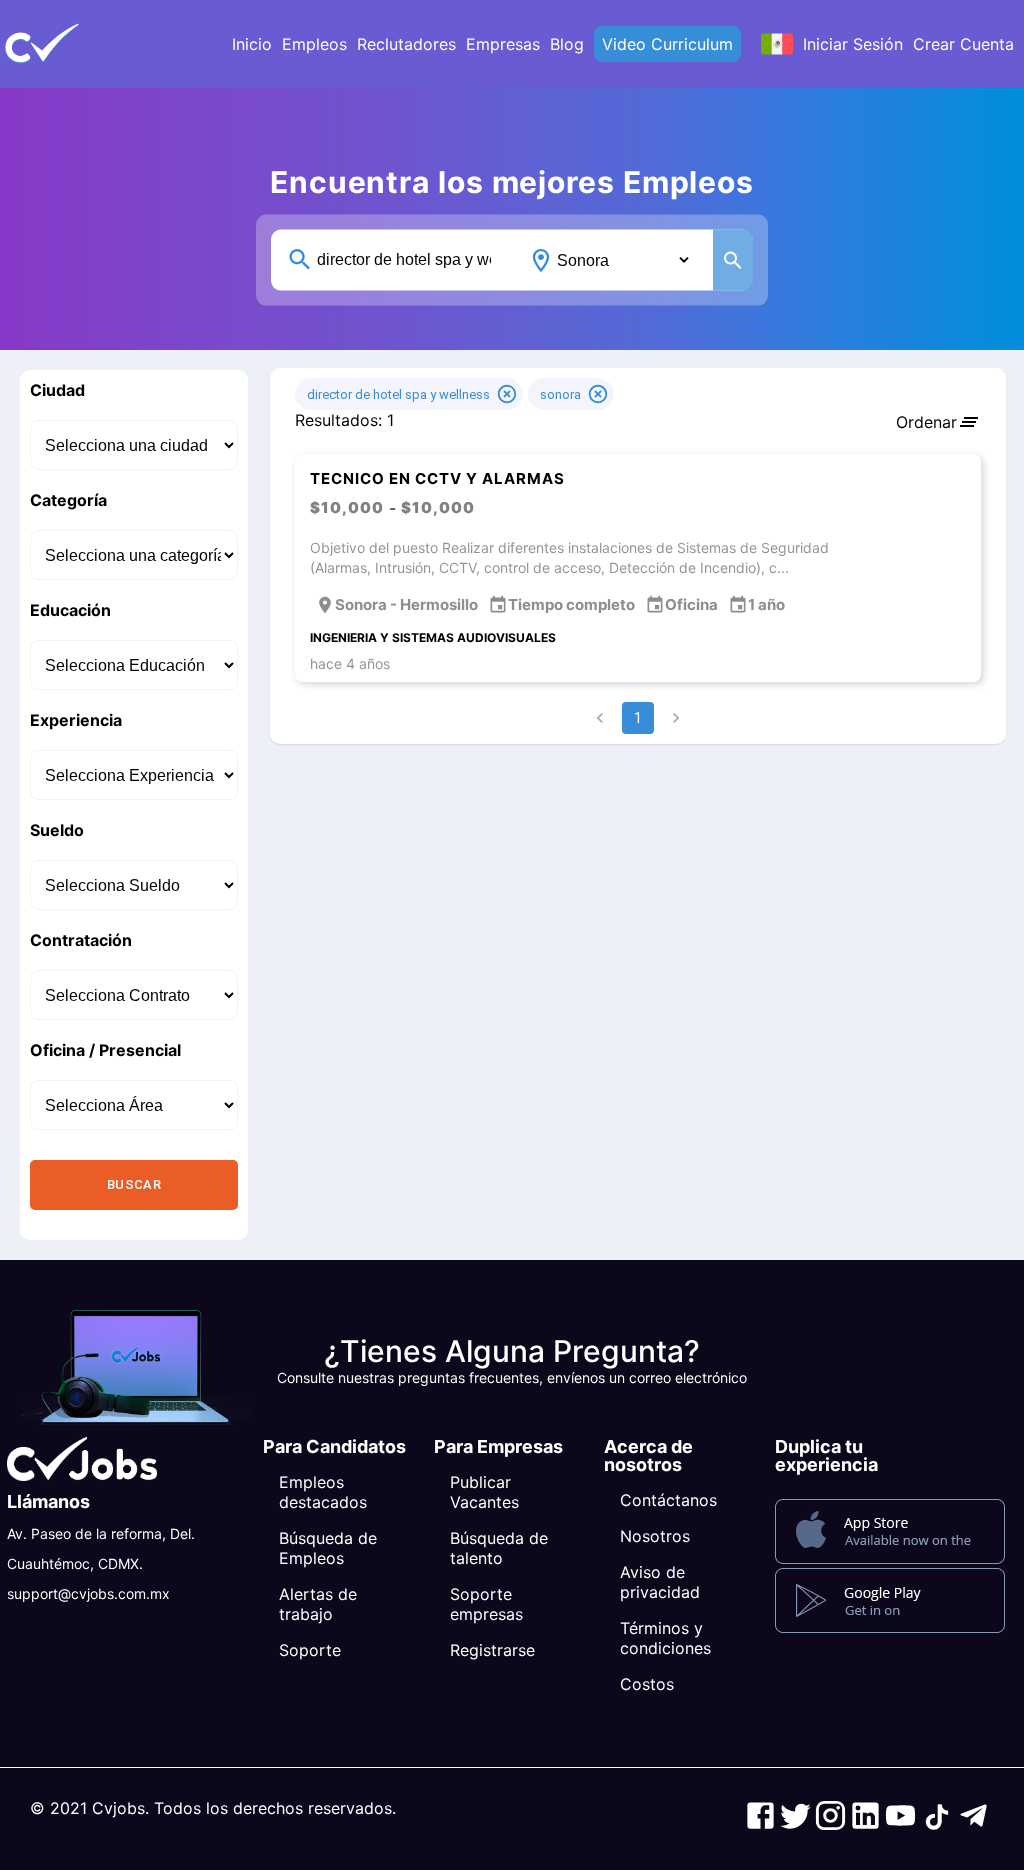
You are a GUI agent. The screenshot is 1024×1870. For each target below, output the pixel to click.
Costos (647, 1684)
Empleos (314, 44)
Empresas (503, 44)
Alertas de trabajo (318, 1604)
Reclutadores (406, 44)
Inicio (252, 44)
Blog (567, 44)
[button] (75, 44)
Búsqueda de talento (499, 1548)
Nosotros (655, 1536)
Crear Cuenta (963, 44)
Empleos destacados (323, 1492)
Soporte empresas (486, 1604)
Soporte (310, 1650)
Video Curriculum (667, 44)
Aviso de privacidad (660, 1582)
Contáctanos (668, 1500)
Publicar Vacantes (484, 1492)
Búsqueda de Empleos (328, 1548)
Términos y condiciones (665, 1638)
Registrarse (492, 1650)
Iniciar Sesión (853, 44)
